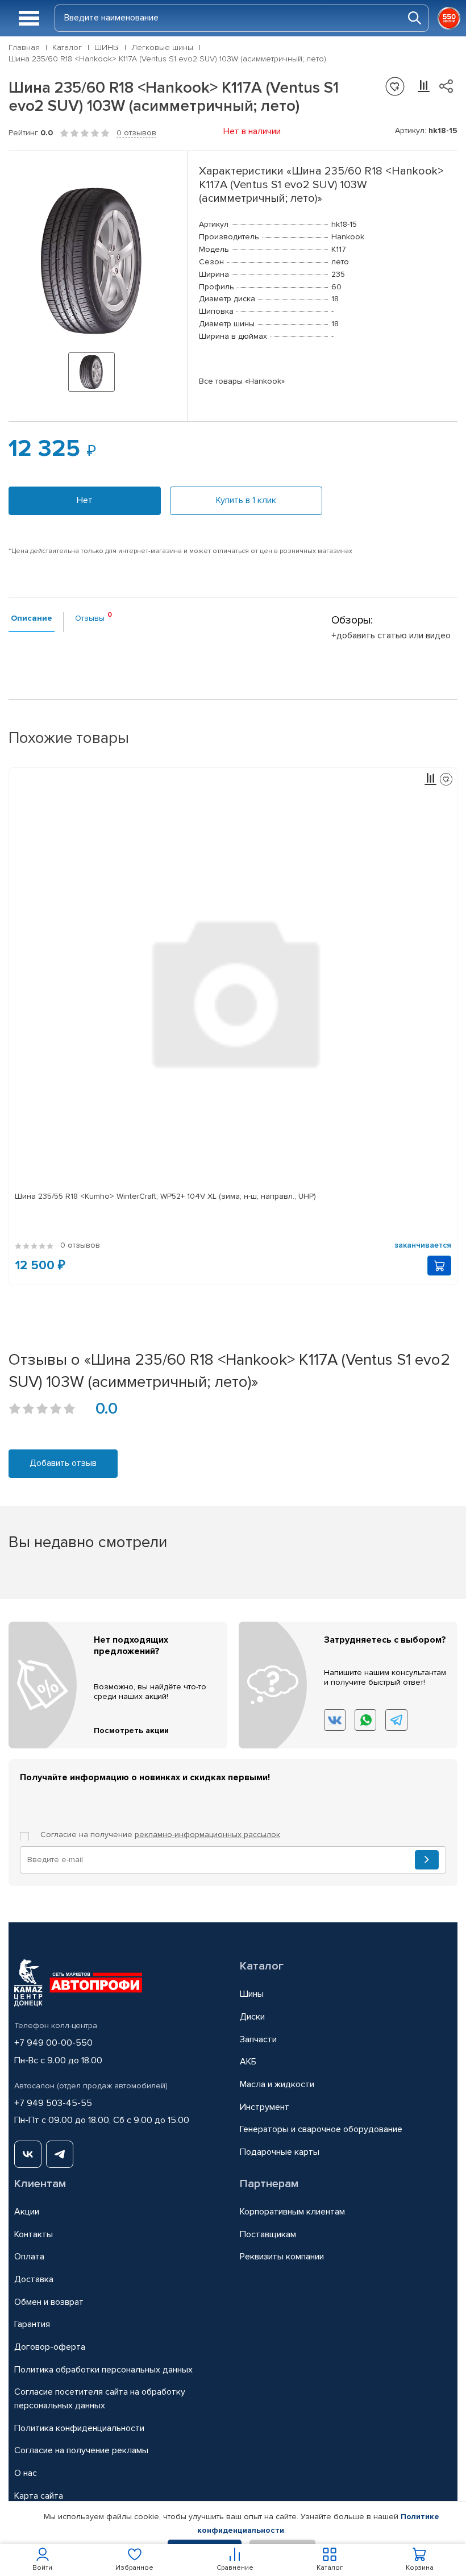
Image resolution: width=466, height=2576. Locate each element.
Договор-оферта (50, 2347)
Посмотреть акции (131, 1731)
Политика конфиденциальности (79, 2428)
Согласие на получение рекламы (81, 2450)
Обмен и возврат (49, 2302)
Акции (27, 2212)
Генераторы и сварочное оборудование (321, 2129)
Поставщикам (268, 2234)
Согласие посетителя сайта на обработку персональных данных (100, 2399)
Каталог (262, 1966)
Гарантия (32, 2324)
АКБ (248, 2062)
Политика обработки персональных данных (103, 2370)
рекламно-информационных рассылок (207, 1835)
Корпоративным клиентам (292, 2212)
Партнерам (269, 2184)
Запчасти (258, 2039)
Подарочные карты (280, 2152)
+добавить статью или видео (391, 635)
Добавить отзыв (63, 1463)
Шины (252, 1994)
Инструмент (265, 2107)
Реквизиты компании (282, 2257)
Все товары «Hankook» (242, 381)
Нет (85, 500)
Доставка (34, 2279)
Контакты (34, 2234)
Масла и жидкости (277, 2084)
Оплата (29, 2257)
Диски (252, 2017)
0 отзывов (136, 133)
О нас (26, 2473)
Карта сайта (39, 2496)
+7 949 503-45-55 (53, 2103)
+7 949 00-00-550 (53, 2043)
